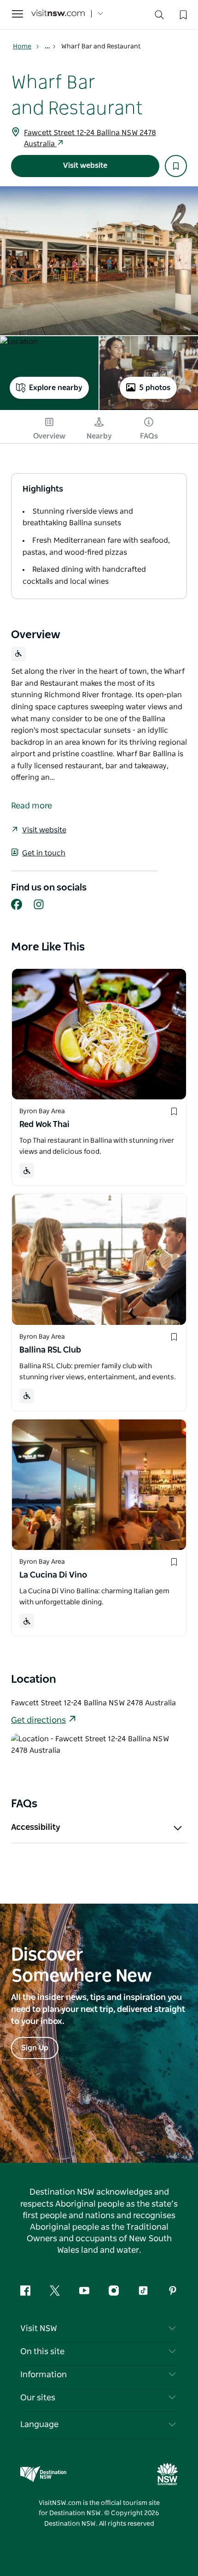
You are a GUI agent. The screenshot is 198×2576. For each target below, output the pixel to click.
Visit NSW (39, 2329)
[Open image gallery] (99, 261)
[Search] (159, 17)
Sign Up (35, 2048)
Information (44, 2375)
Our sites (38, 2398)
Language (39, 2425)
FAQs (149, 436)
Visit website (85, 166)
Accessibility (36, 1828)
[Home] (58, 14)
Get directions (38, 1721)
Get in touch (44, 853)
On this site (42, 2352)
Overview (49, 436)
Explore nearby (56, 388)
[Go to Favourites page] (182, 14)
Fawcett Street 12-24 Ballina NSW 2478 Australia (90, 138)
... (48, 47)
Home (22, 47)
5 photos (155, 388)
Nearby (99, 436)
